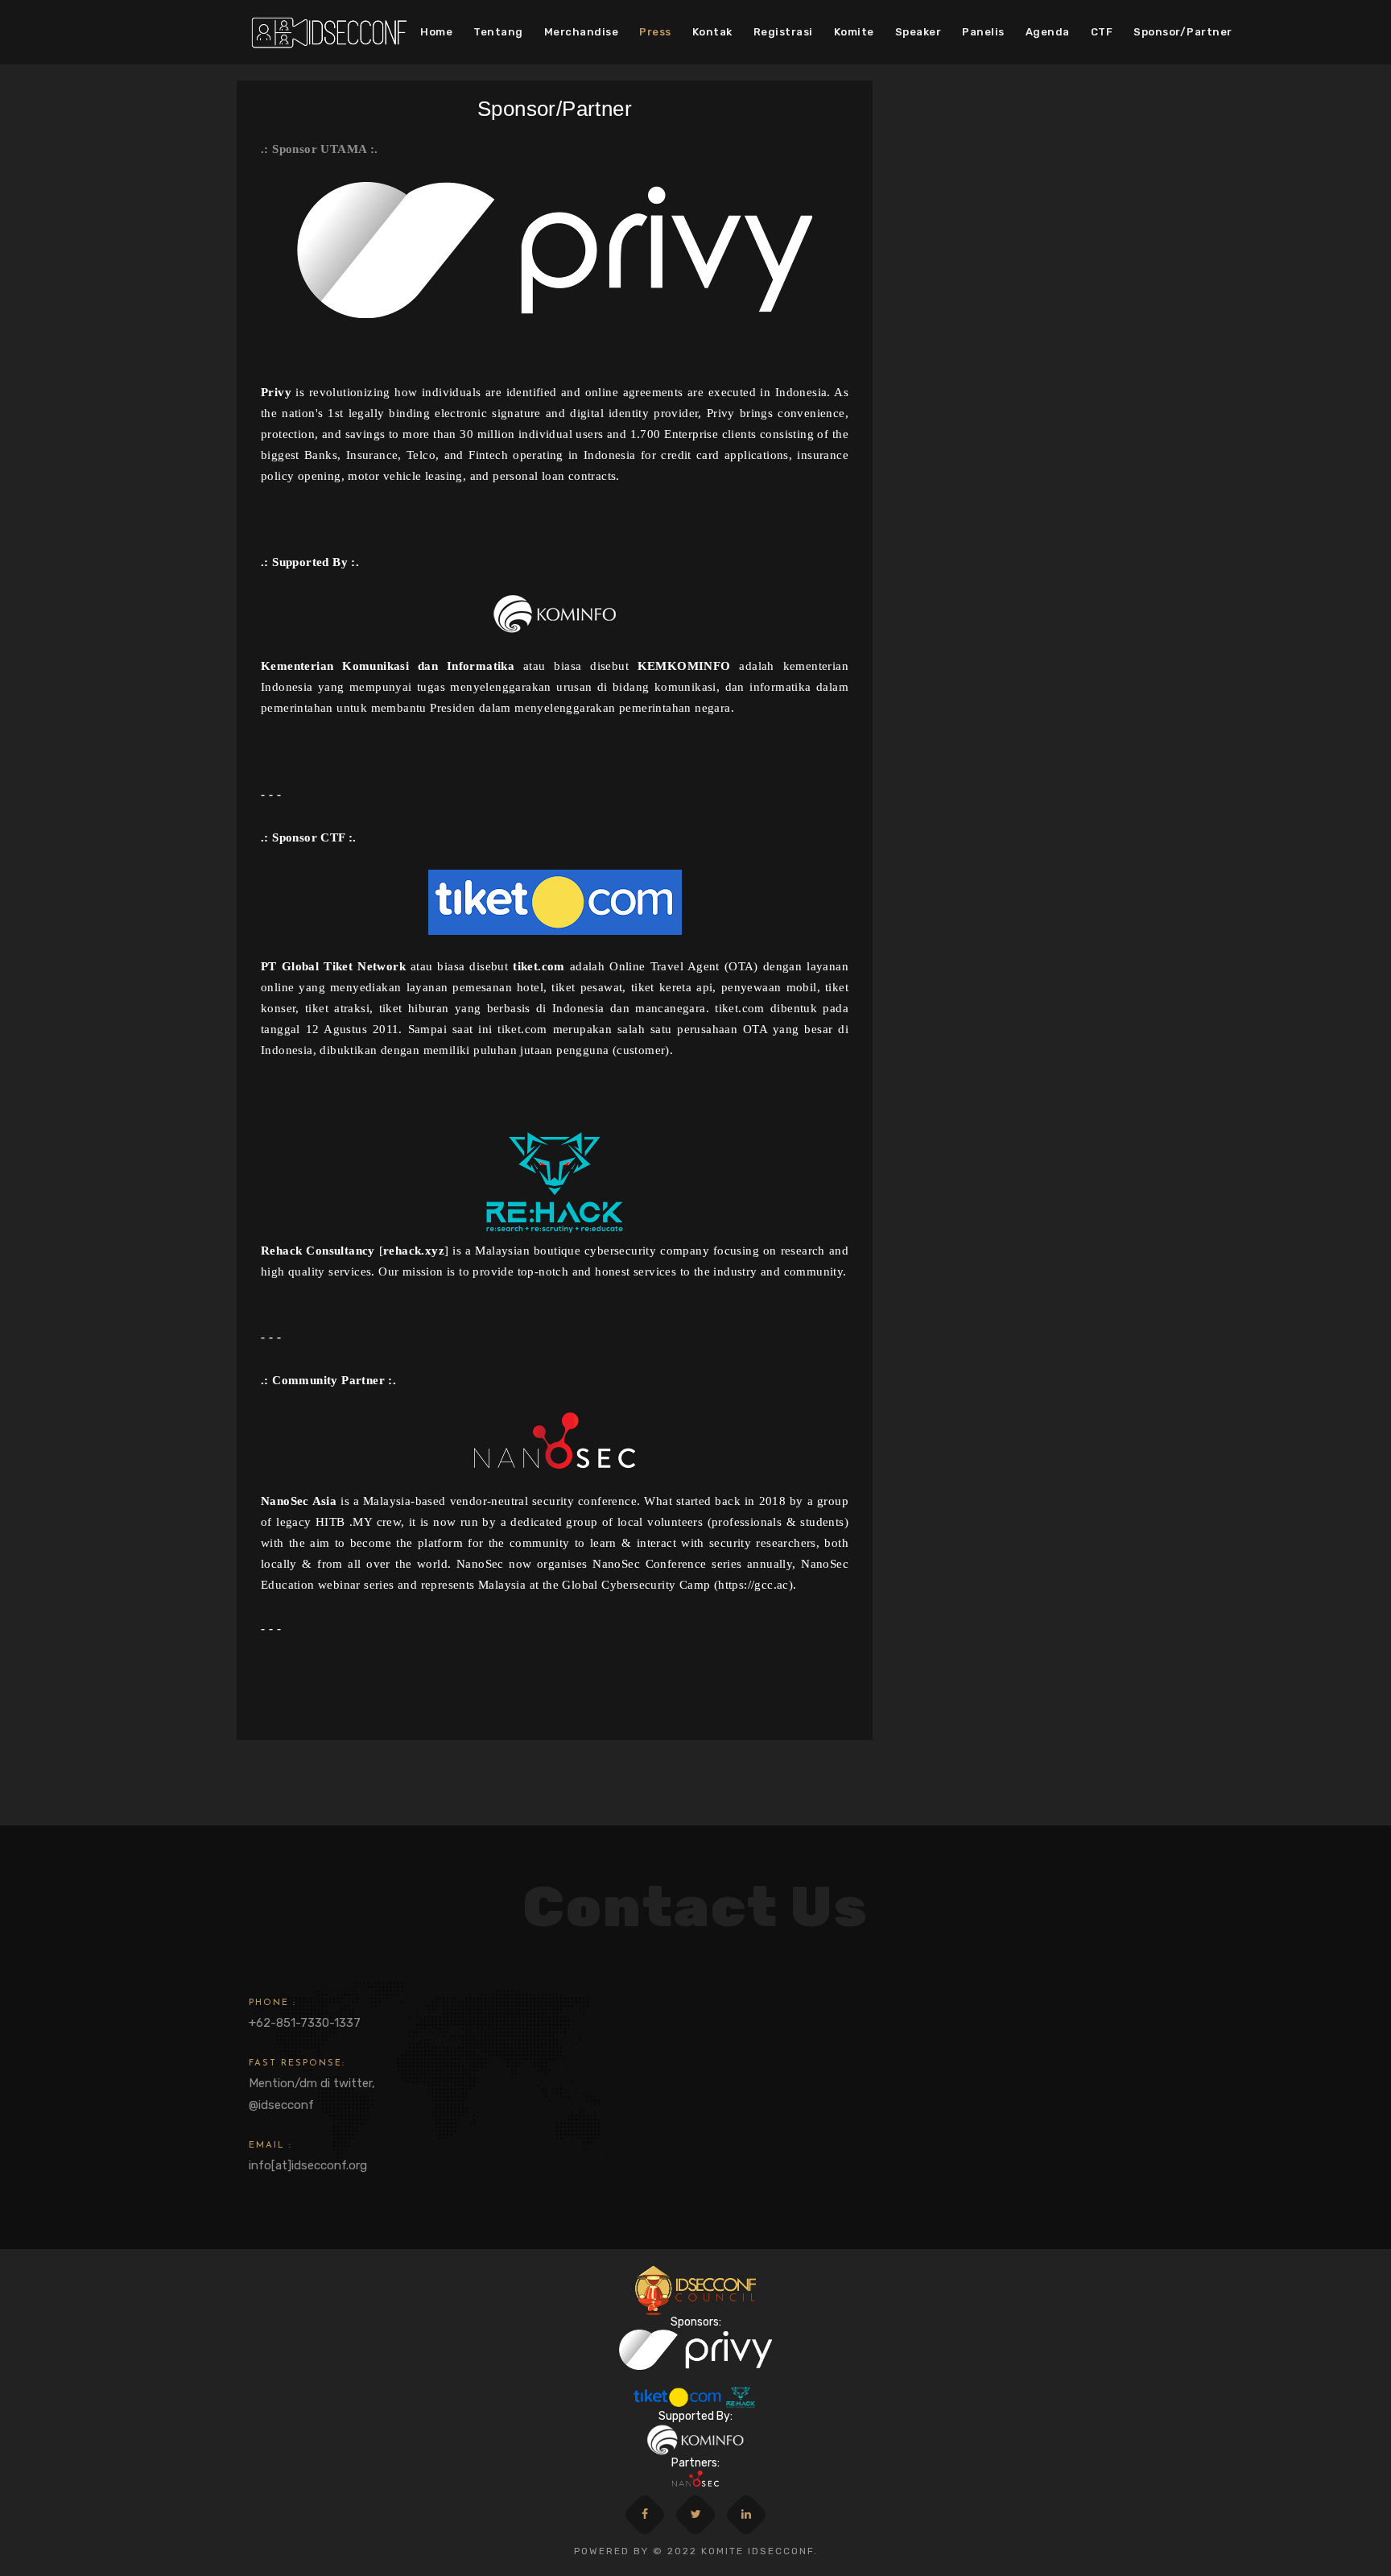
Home (436, 32)
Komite (854, 32)
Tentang (498, 32)
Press (655, 32)
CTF (1102, 32)
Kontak (712, 32)
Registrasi (783, 32)
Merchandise (582, 32)
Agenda (1048, 32)
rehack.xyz (414, 1251)
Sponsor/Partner (1183, 32)
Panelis (983, 32)
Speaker (918, 32)
